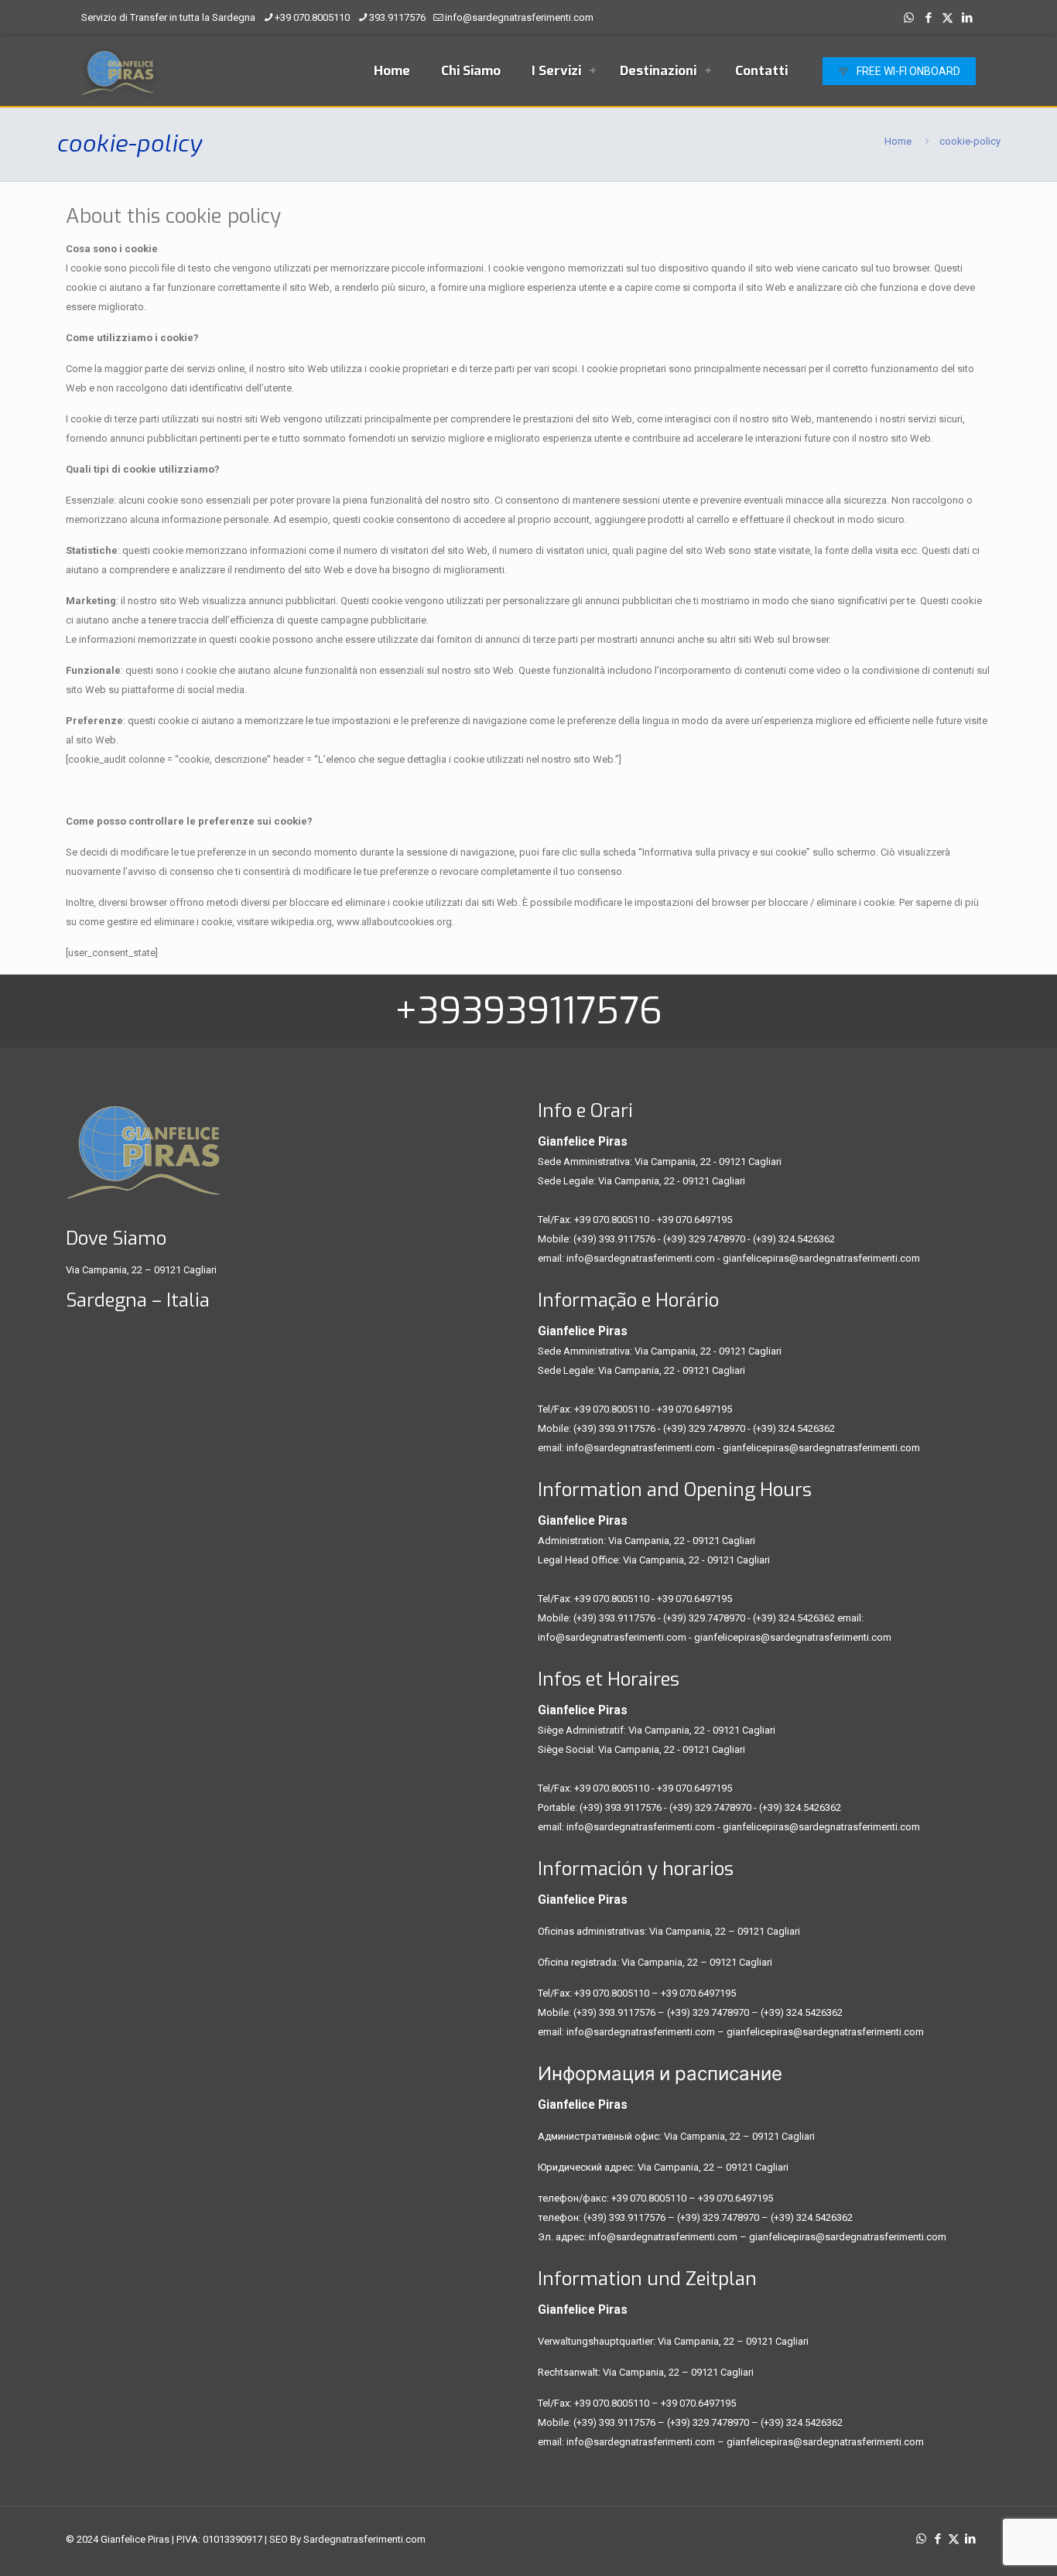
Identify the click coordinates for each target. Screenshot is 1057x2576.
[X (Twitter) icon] (948, 18)
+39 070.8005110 (312, 17)
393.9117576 (397, 17)
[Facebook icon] (928, 18)
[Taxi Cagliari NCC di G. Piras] (118, 71)
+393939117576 (528, 1011)
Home (898, 141)
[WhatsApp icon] (909, 18)
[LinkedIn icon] (967, 18)
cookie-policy (970, 141)
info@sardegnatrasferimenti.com (519, 17)
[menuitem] (593, 71)
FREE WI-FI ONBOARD (908, 71)
